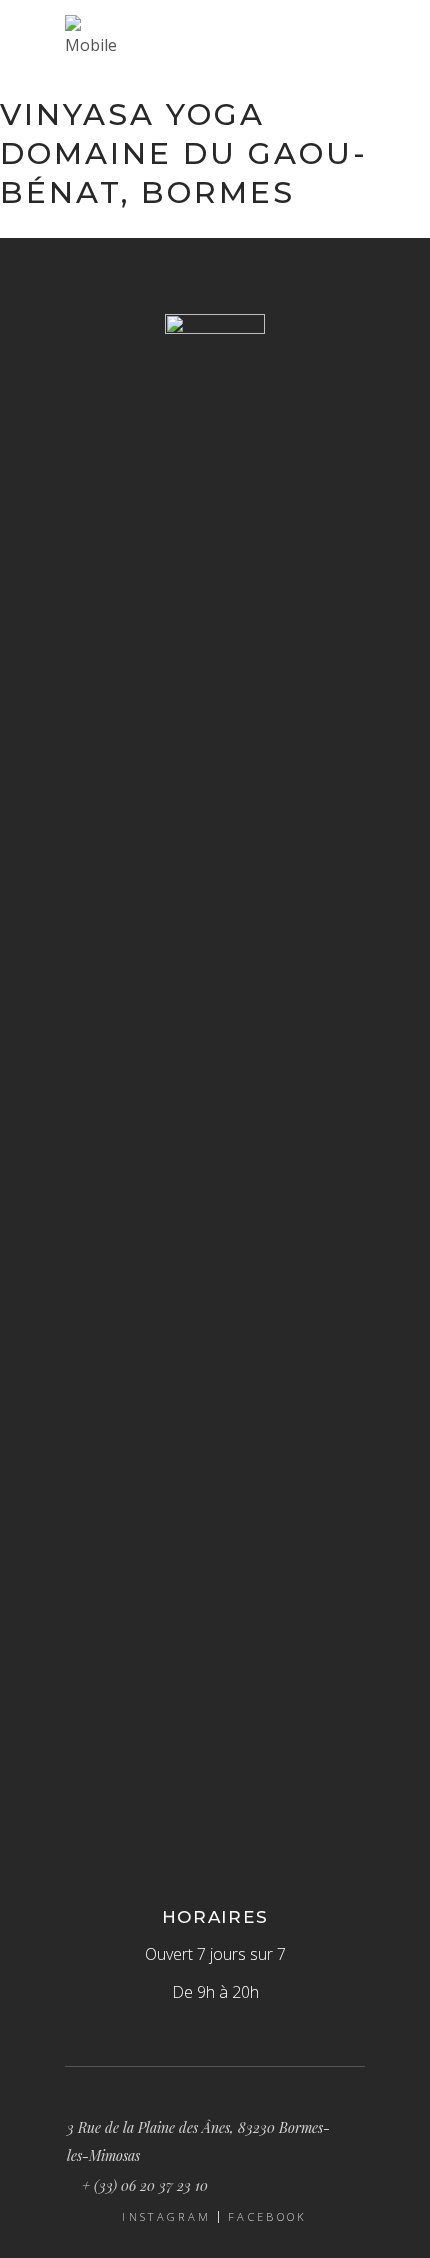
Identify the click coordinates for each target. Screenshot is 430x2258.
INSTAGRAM (166, 2217)
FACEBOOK (267, 2217)
